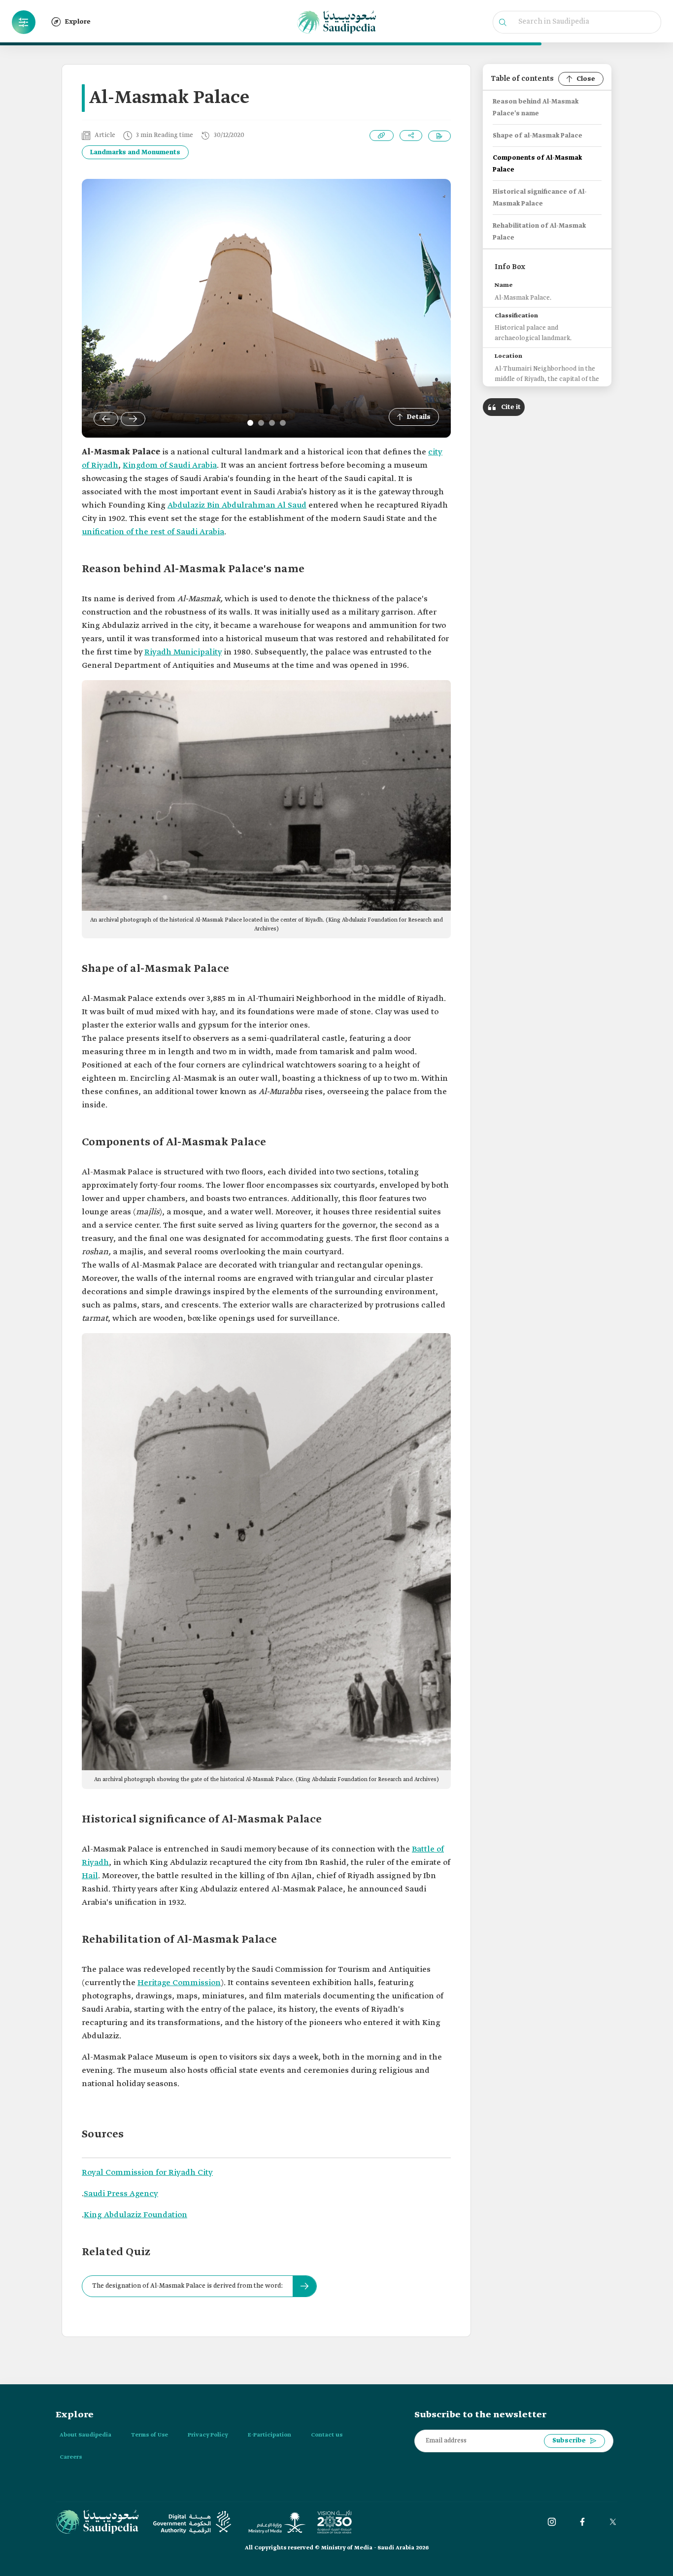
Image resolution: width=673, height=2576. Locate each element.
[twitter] (613, 2522)
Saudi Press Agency (121, 2194)
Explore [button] (78, 22)
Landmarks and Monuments (135, 153)
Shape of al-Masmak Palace (538, 136)
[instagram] (552, 2522)
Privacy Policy (208, 2435)
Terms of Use (150, 2435)
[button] (24, 22)
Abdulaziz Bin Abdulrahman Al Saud (237, 505)
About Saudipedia (85, 2435)
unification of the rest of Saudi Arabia (153, 532)
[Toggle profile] (24, 22)
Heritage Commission (179, 1983)
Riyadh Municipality (183, 652)
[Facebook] (582, 2522)
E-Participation (269, 2435)
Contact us (327, 2435)
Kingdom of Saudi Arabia (170, 465)
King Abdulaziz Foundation (135, 2215)
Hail (90, 1876)
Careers (71, 2457)
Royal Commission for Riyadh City (147, 2173)
